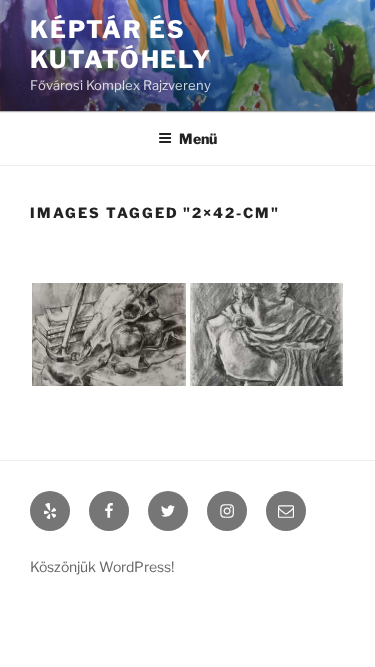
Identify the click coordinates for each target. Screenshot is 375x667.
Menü (198, 138)
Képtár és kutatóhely (121, 44)
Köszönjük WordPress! (102, 566)
